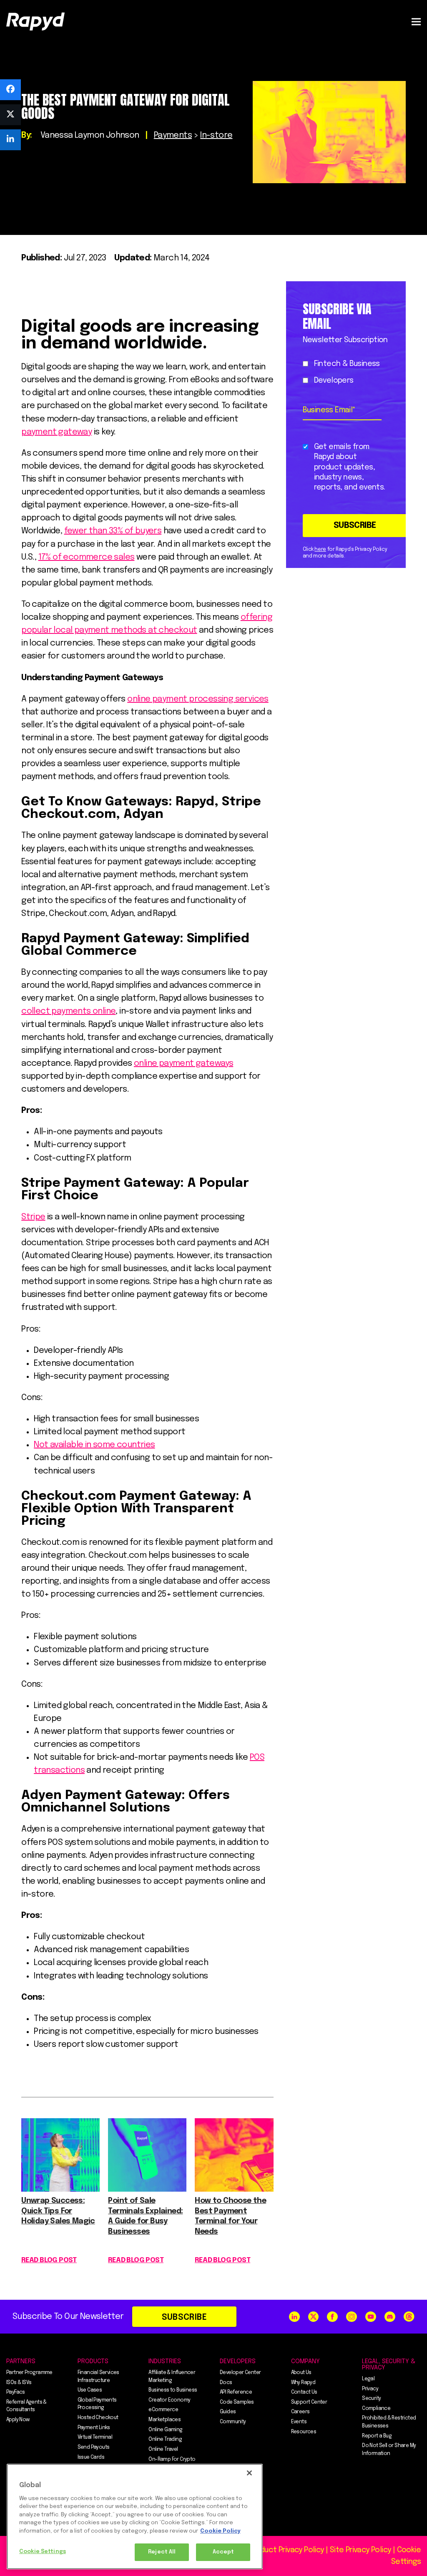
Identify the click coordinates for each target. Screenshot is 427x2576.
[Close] (249, 2473)
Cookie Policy (220, 2531)
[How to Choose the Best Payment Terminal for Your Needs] (234, 2189)
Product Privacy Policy (286, 2550)
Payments (173, 135)
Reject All (162, 2552)
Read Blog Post (49, 2260)
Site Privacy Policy (360, 2550)
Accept (224, 2552)
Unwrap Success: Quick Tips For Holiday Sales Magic (58, 2211)
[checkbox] (344, 372)
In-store (216, 135)
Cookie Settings (43, 2552)
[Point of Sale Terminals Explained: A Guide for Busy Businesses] (147, 2189)
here (320, 550)
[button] (416, 21)
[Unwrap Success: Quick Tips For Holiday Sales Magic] (60, 2189)
